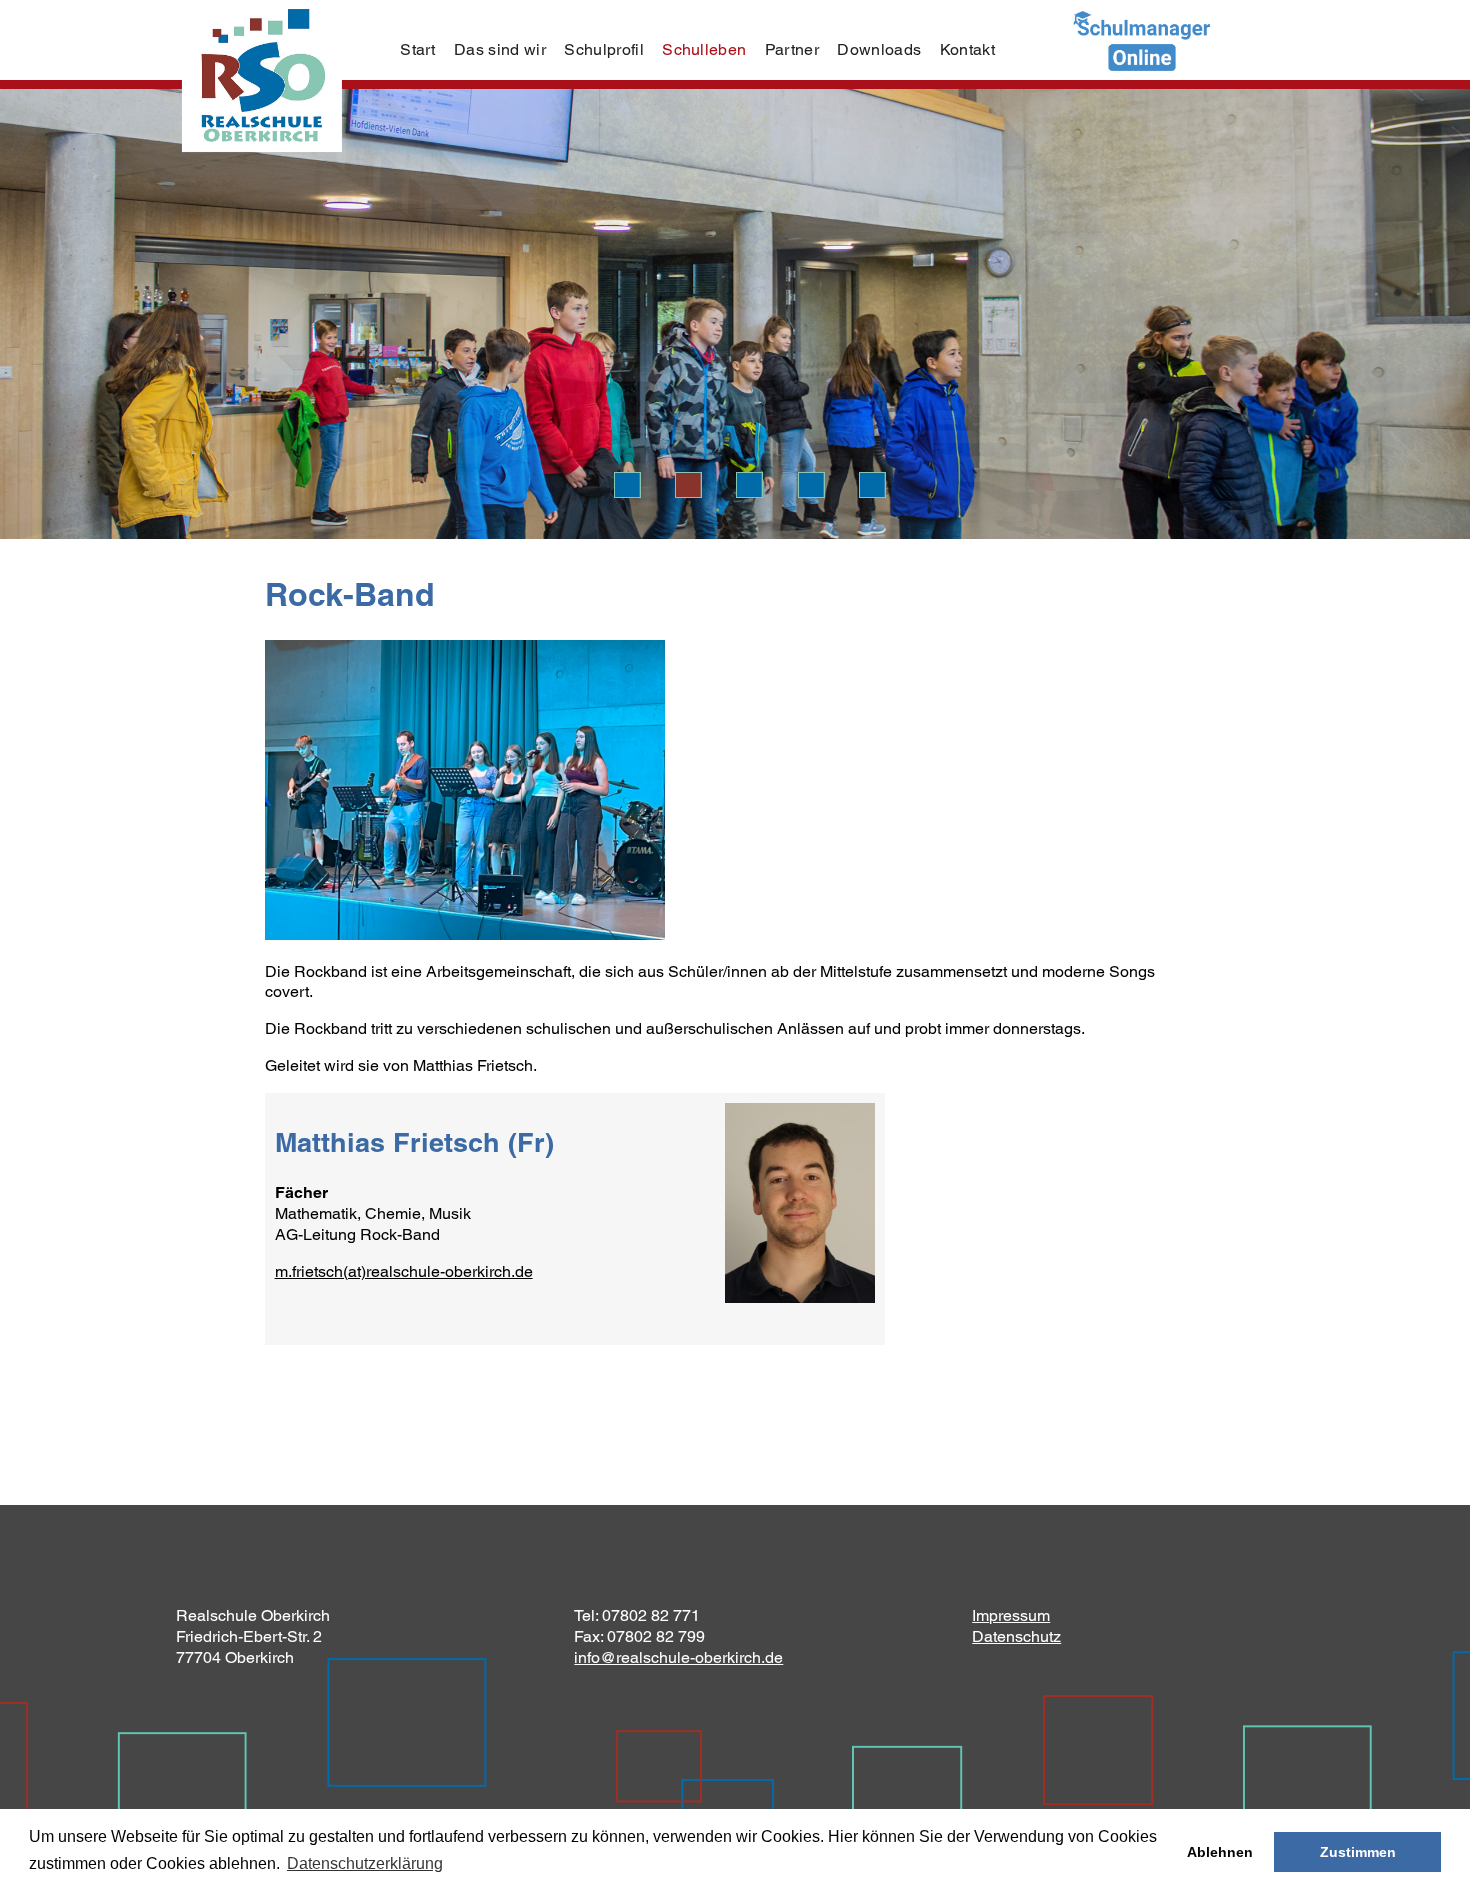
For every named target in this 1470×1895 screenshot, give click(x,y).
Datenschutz (1016, 1636)
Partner (792, 49)
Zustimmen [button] (1358, 1852)
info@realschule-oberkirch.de (678, 1657)
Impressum (1011, 1615)
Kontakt (967, 49)
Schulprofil (604, 49)
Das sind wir (500, 49)
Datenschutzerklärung (365, 1863)
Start (418, 49)
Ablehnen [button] (1220, 1852)
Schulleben (704, 49)
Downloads (879, 49)
